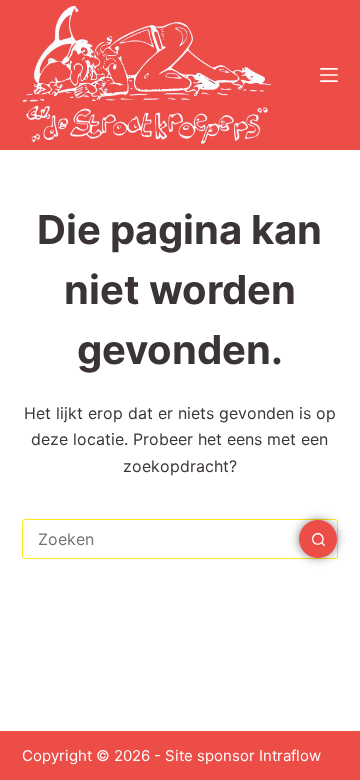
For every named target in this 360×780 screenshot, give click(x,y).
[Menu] (329, 75)
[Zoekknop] (318, 539)
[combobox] (161, 539)
